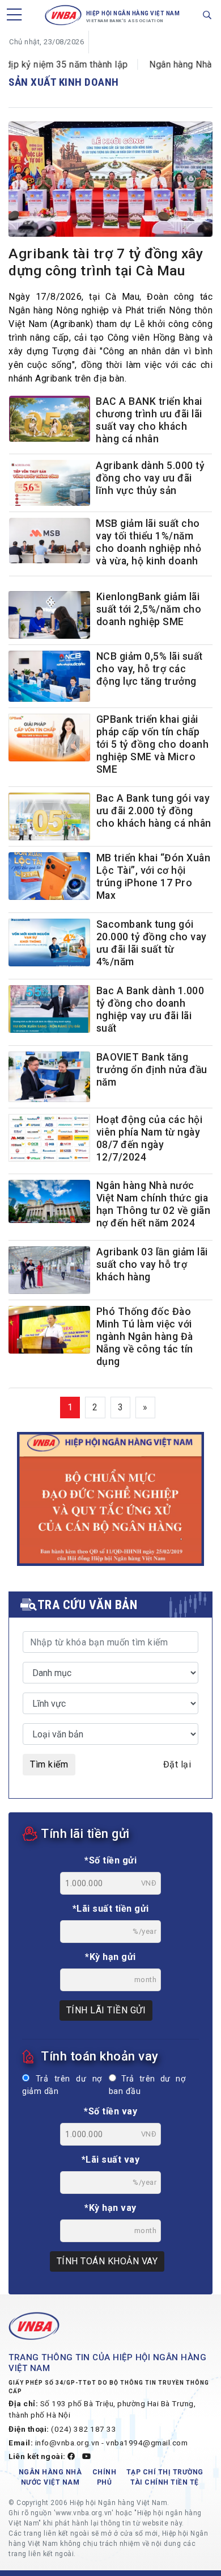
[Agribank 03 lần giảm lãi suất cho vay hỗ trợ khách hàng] (49, 1270)
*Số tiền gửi (110, 1860)
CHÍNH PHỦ (105, 2477)
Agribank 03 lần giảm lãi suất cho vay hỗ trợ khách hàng (152, 1264)
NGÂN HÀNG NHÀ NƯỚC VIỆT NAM (50, 2477)
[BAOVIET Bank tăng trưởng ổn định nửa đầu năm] (49, 1077)
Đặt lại (177, 1764)
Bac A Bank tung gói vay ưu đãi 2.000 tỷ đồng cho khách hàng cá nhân (154, 811)
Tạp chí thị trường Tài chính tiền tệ (165, 2477)
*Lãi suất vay (111, 2160)
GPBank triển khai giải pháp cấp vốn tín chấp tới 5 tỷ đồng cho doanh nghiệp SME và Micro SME (153, 744)
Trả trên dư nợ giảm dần (62, 2085)
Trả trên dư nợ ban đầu (147, 2085)
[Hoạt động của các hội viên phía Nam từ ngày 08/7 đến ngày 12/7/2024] (49, 1138)
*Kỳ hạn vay (110, 2208)
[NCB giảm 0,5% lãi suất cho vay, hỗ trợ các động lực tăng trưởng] (49, 676)
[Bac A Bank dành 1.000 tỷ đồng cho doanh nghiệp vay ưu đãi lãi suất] (49, 1009)
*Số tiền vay (110, 2111)
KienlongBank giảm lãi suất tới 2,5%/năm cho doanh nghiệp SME (149, 609)
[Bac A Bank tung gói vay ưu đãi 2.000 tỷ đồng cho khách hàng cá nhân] (49, 816)
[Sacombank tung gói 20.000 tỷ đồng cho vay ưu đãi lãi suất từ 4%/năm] (49, 943)
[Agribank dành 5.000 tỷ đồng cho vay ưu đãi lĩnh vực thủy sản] (50, 484)
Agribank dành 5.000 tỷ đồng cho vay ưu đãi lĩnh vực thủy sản (150, 478)
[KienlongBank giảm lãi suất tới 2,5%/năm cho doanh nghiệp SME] (49, 615)
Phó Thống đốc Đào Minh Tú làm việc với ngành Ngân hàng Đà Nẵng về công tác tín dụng (145, 1337)
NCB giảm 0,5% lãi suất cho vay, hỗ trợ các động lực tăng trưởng (150, 669)
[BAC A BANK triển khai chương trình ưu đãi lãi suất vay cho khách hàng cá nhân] (50, 420)
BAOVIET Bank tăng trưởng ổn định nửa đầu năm (152, 1070)
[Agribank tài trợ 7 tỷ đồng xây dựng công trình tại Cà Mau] (110, 181)
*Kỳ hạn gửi (110, 1957)
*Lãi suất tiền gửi (111, 1909)
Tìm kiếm (49, 1764)
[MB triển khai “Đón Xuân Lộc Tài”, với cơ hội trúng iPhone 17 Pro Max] (49, 876)
